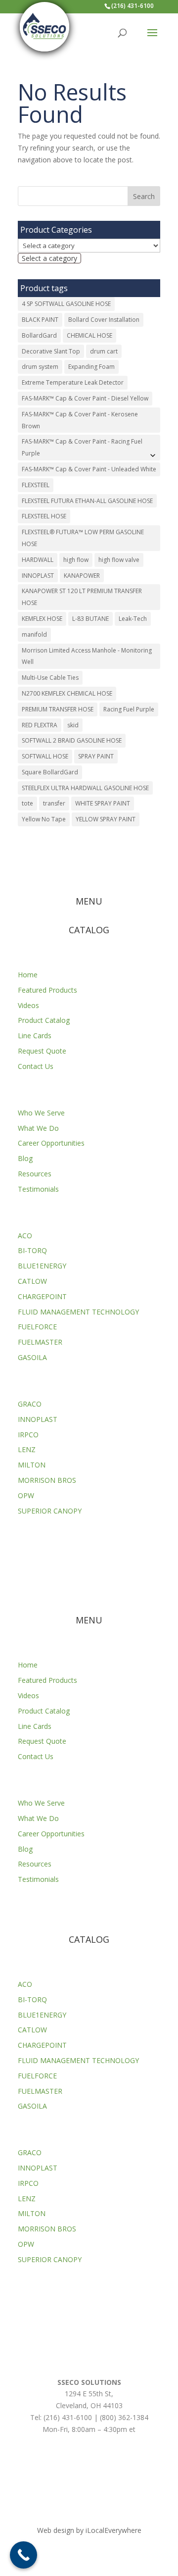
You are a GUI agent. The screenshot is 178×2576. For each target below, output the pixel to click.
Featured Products (47, 990)
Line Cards (35, 1035)
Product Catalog (44, 1020)
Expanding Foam (91, 367)
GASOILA (32, 1357)
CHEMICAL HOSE (89, 335)
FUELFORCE (37, 1327)
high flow (76, 560)
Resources (35, 1174)
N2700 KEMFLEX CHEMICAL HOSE (67, 693)
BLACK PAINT (40, 320)
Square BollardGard (50, 772)
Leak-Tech (133, 619)
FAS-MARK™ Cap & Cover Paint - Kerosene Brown (80, 420)
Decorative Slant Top (51, 351)
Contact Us (36, 1066)
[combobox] (49, 258)
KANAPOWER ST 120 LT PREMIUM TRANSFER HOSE (82, 597)
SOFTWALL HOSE (45, 756)
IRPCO (28, 1435)
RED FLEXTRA (40, 725)
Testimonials (38, 1189)
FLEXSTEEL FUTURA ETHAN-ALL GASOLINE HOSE (87, 501)
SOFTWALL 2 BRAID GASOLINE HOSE (72, 740)
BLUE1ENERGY (42, 1266)
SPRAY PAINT (96, 756)
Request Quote (42, 1051)
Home (28, 975)
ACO (25, 1236)
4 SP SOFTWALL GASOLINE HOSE (66, 304)
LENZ (27, 1449)
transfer (54, 803)
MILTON (32, 1465)
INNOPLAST (38, 576)
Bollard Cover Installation (104, 320)
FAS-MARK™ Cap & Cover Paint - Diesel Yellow (85, 398)
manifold (34, 634)
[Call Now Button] (23, 2555)
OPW (26, 1495)
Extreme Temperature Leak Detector (73, 382)
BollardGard (39, 335)
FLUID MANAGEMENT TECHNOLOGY (78, 1312)
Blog (25, 1158)
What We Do (38, 1128)
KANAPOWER (82, 576)
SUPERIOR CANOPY (50, 1511)
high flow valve (119, 560)
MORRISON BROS (47, 1480)
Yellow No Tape (44, 819)
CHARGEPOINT (42, 1296)
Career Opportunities (51, 1143)
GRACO (30, 1404)
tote (27, 803)
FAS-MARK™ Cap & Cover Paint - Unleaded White (89, 469)
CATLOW (32, 1281)
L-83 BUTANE (90, 619)
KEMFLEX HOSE (42, 619)
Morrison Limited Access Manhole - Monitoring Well (87, 656)
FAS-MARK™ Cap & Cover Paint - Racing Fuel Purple (82, 447)
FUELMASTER (40, 1342)
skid (73, 725)
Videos (28, 1005)
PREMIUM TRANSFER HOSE (58, 709)
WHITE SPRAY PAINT (103, 803)
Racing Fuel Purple (129, 709)
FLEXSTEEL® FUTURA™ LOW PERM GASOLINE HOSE (83, 538)
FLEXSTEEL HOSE (44, 516)
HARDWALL (38, 560)
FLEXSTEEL (36, 485)
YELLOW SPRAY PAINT (106, 819)
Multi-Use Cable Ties (50, 678)
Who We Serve (41, 1113)
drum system (40, 367)
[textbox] (49, 258)
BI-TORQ (32, 1250)
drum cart (104, 351)
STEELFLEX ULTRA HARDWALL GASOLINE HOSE (85, 788)
